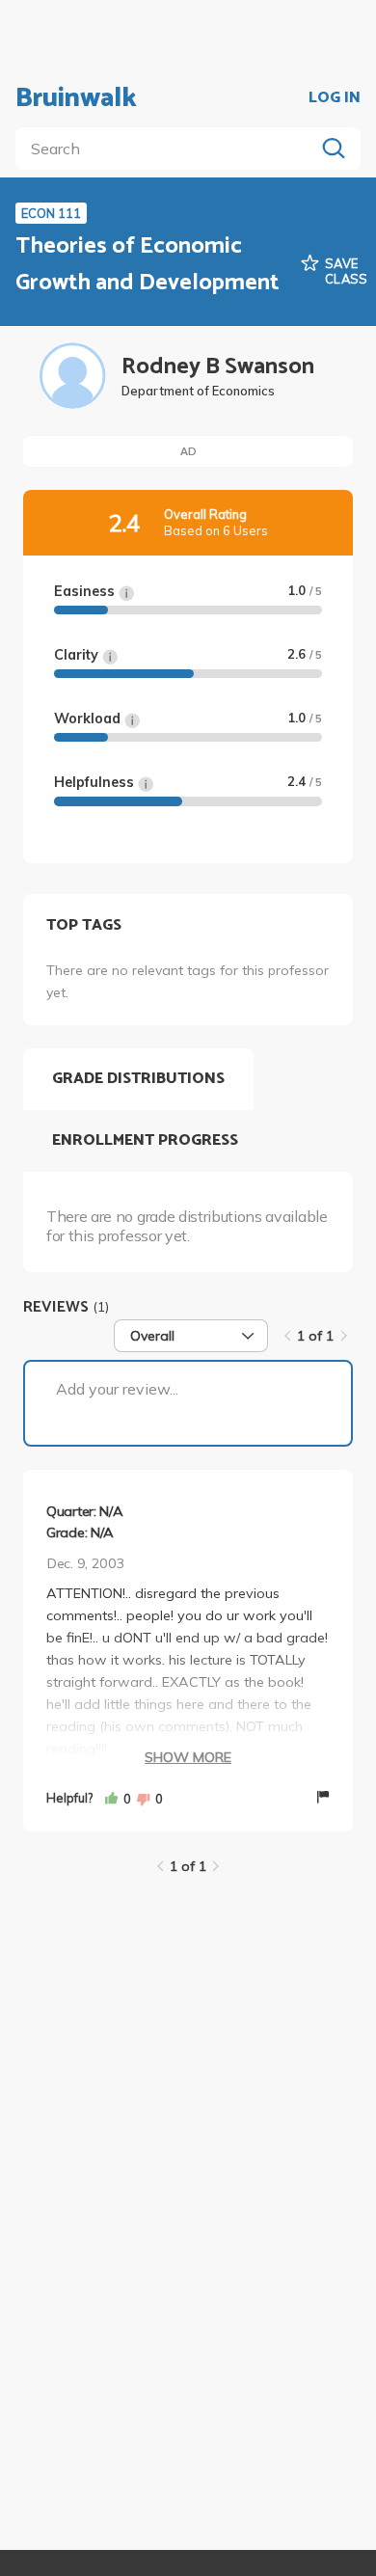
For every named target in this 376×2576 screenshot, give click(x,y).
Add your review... (117, 1389)
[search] (169, 149)
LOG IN (335, 98)
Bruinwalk (76, 98)
